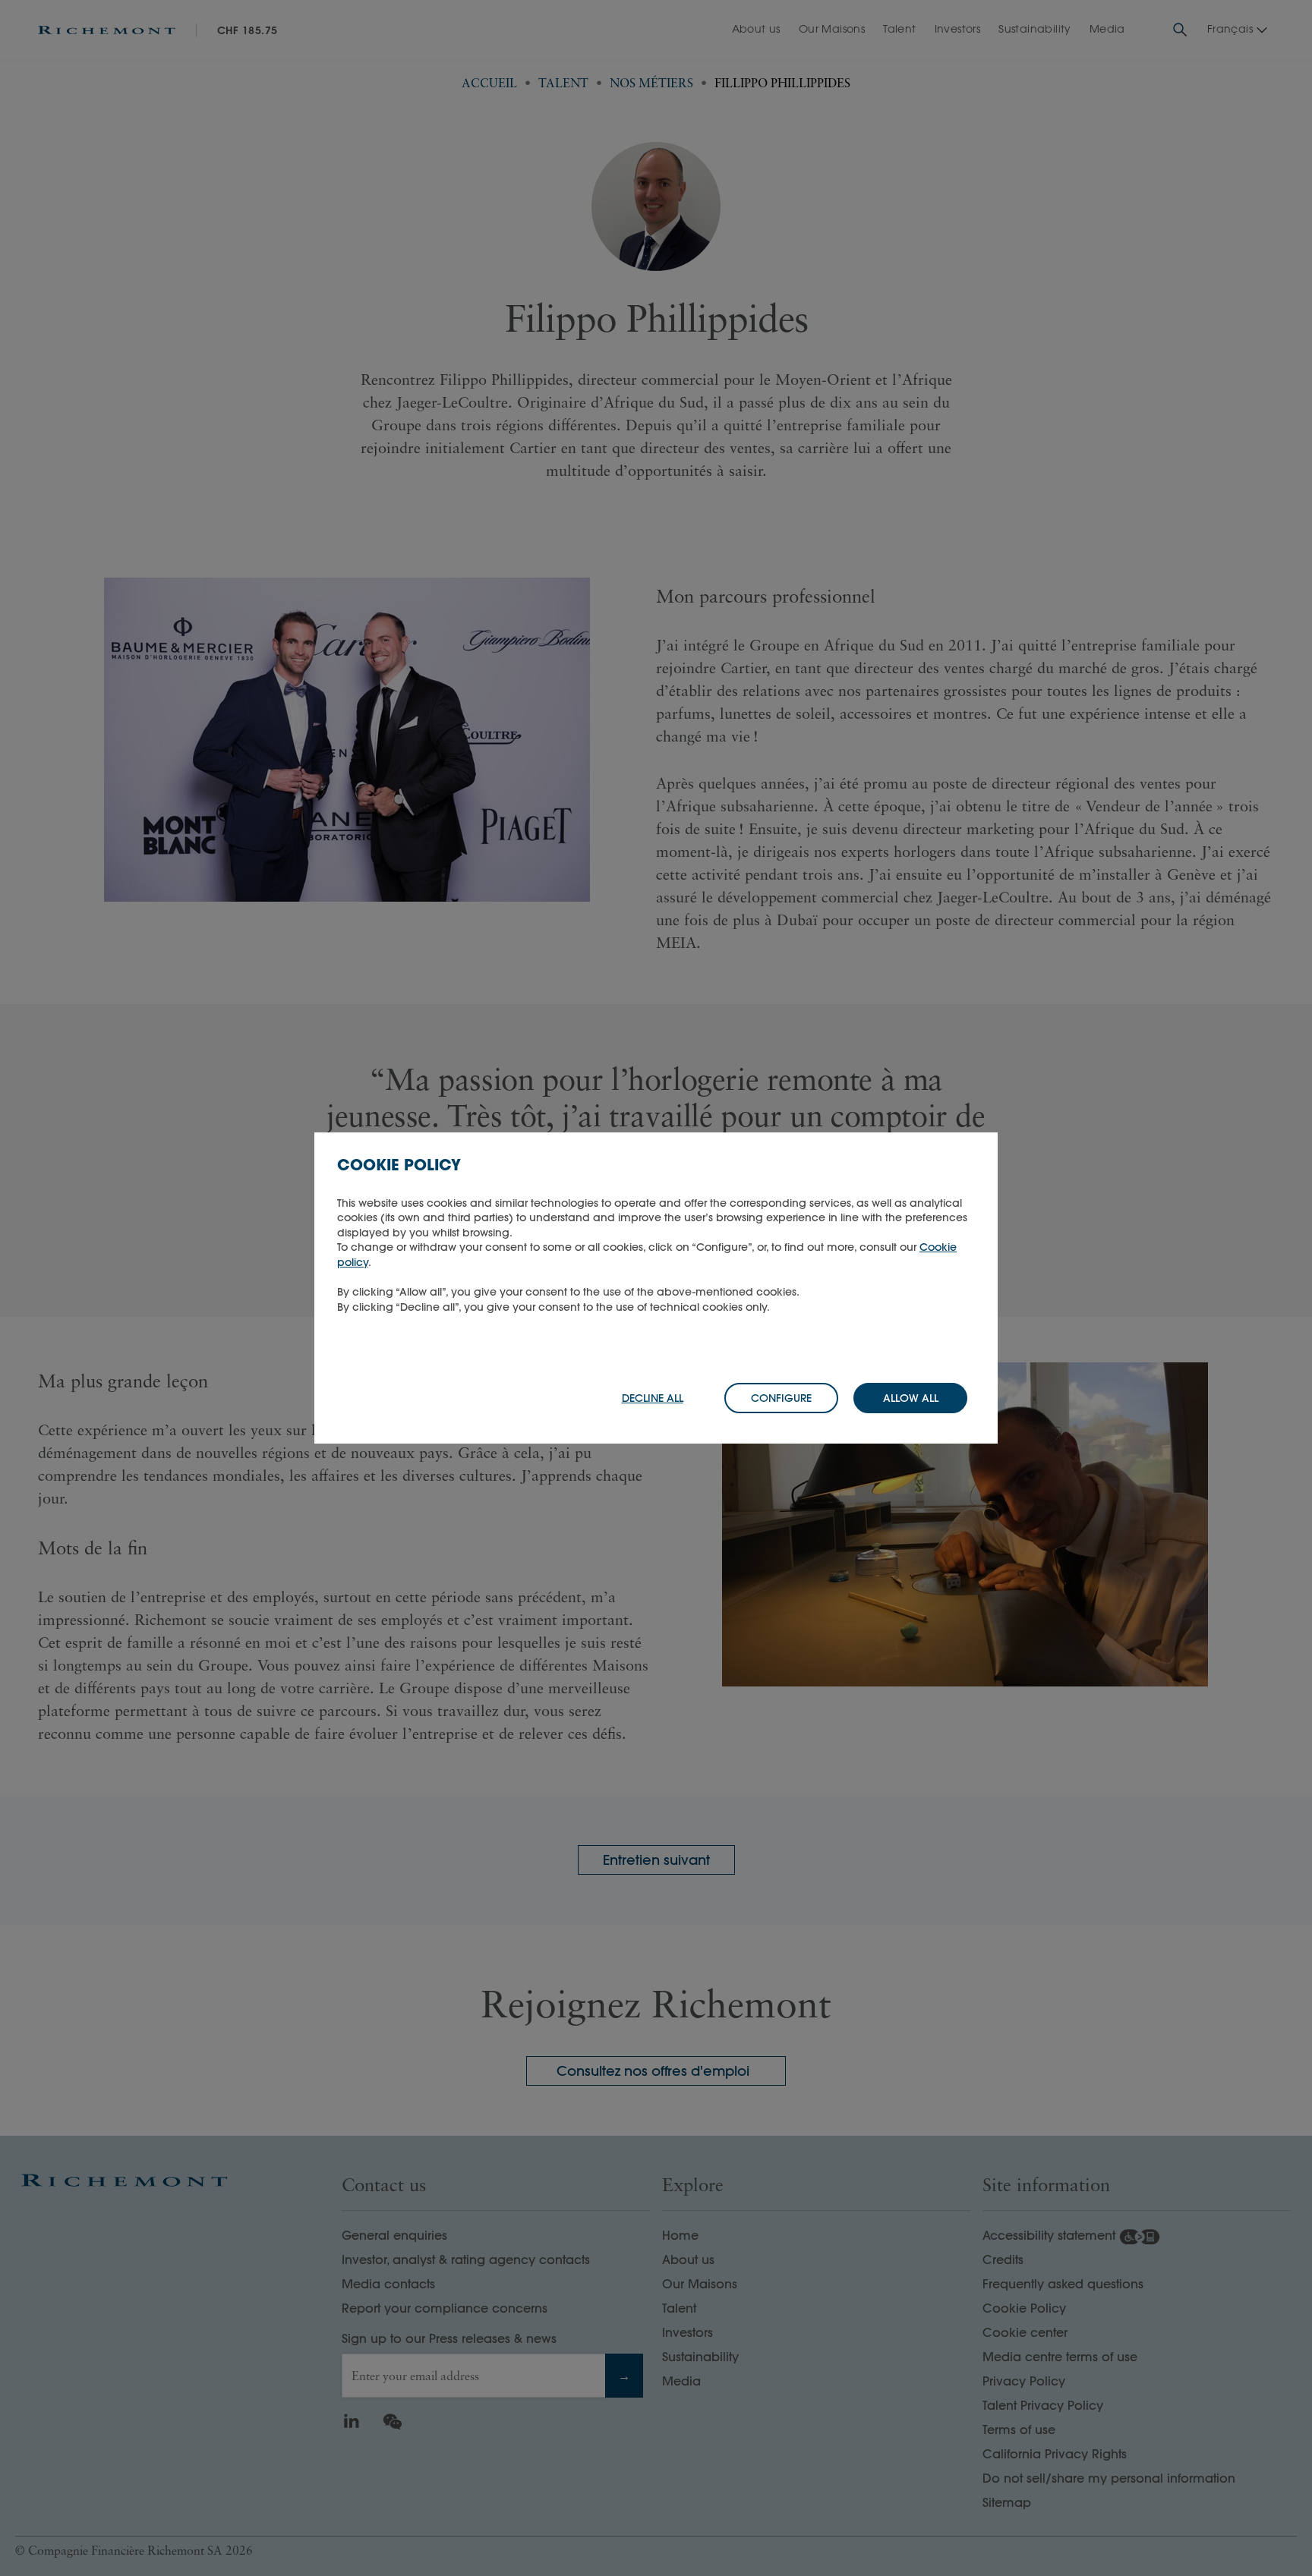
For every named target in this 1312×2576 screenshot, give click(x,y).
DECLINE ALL (653, 1398)
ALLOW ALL (911, 1398)
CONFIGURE (781, 1398)
